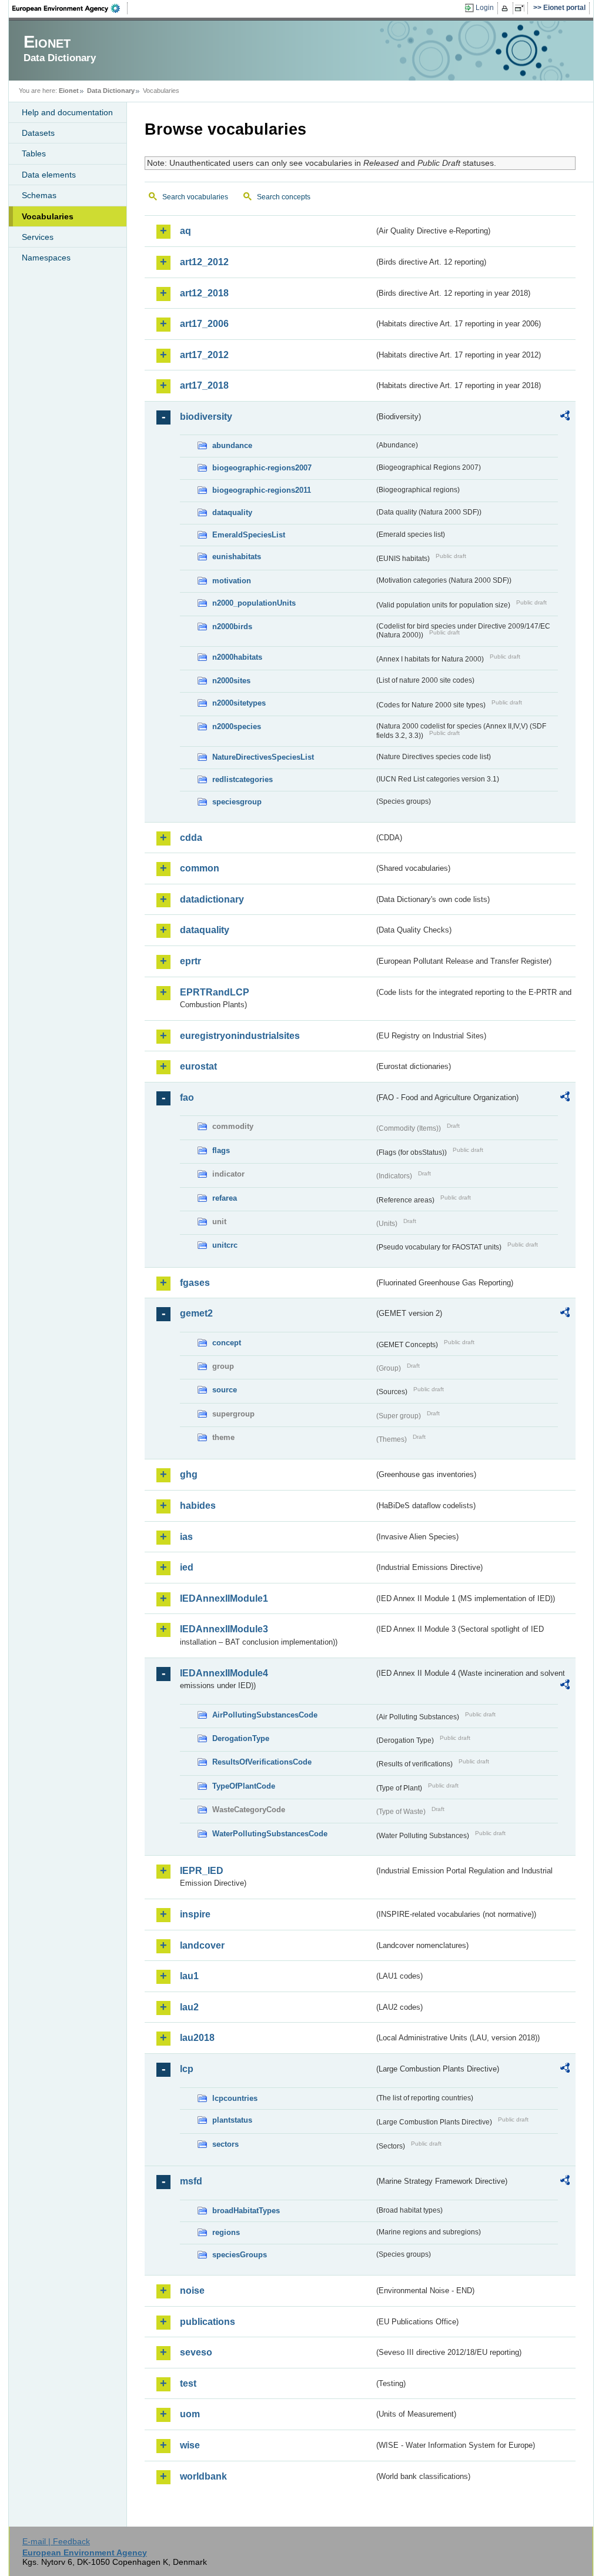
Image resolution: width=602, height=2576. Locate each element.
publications (208, 2322)
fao (187, 1097)
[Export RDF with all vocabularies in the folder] (565, 417)
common (200, 868)
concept (227, 1343)
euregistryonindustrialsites (240, 1036)
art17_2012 (204, 355)
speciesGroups (240, 2255)
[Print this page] (506, 8)
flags (221, 1150)
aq (185, 231)
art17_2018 (204, 385)
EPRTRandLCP (215, 992)
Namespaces (46, 258)
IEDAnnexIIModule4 (224, 1673)
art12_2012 (204, 262)
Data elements (49, 175)
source (225, 1390)
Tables (34, 153)
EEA (70, 8)
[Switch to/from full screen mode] (522, 8)
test (188, 2383)
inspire (195, 1914)
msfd (191, 2181)
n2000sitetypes (239, 703)
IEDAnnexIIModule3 (224, 1629)
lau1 (189, 1976)
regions (226, 2232)
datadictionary (212, 899)
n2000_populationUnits (254, 603)
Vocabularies (48, 216)
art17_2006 (204, 324)
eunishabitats (237, 557)
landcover (202, 1945)
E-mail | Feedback (56, 2541)
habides (198, 1506)
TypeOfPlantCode (244, 1786)
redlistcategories (243, 779)
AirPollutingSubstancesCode (265, 1715)
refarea (225, 1198)
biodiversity (206, 417)
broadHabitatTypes (246, 2211)
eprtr (190, 961)
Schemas (39, 195)
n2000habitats (237, 657)
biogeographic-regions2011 (262, 490)
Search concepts (284, 197)
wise (190, 2445)
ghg (189, 1474)
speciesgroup (237, 802)
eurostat (198, 1066)
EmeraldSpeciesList (249, 535)
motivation (232, 581)
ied (187, 1567)
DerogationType (241, 1738)
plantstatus (232, 2120)
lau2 (189, 2007)
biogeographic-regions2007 (262, 468)
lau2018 (197, 2038)
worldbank (203, 2476)
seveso (196, 2352)
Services (38, 237)
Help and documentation (67, 112)
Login (485, 8)
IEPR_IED (202, 1871)
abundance (232, 445)
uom (190, 2414)
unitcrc (225, 1245)
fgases (195, 1283)
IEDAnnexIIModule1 (224, 1598)
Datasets (38, 133)
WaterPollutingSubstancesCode (270, 1834)
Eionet (69, 91)
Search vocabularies (195, 197)
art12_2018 (204, 293)
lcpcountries (235, 2098)
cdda (191, 838)
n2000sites (231, 681)
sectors (225, 2144)
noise (192, 2291)
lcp (187, 2069)
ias (186, 1537)
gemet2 (196, 1313)
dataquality (232, 512)
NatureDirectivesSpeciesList (263, 757)
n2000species (237, 726)
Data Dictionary (111, 91)
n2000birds (232, 627)
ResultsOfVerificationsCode (262, 1762)
